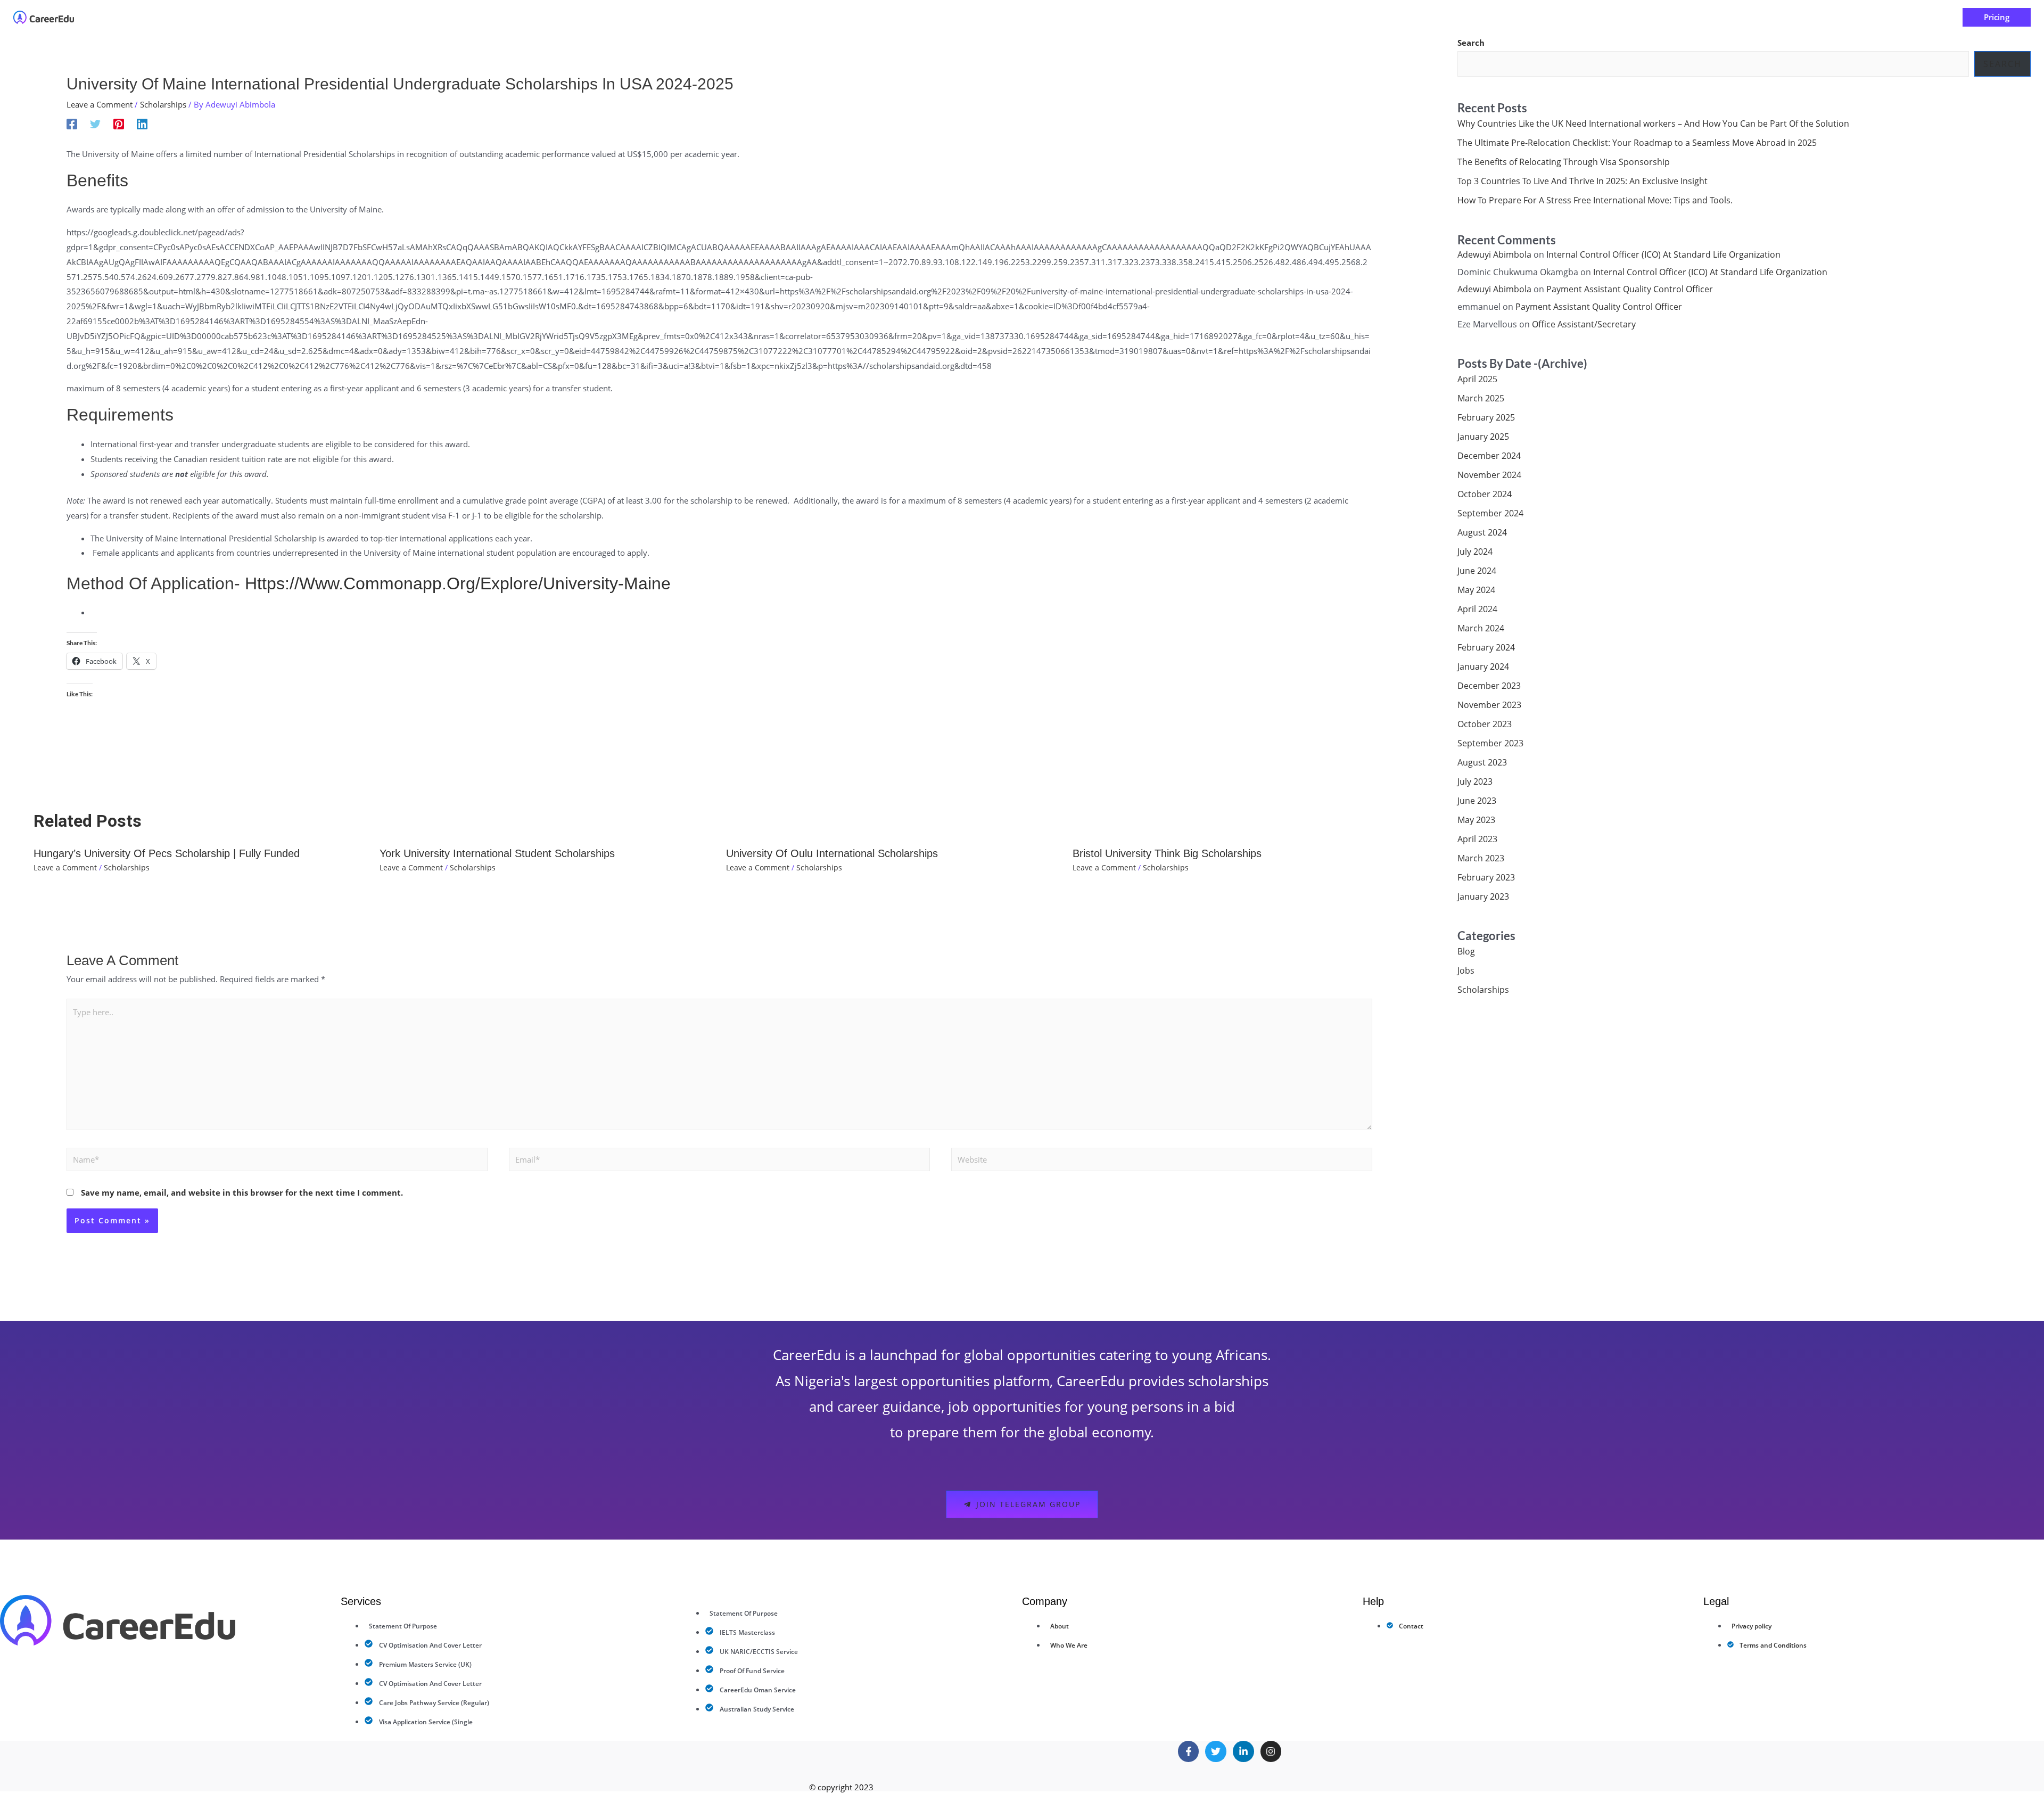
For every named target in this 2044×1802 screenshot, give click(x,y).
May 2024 (1476, 590)
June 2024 (1477, 571)
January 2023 (1483, 896)
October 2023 (1485, 724)
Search (1471, 43)
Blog (1466, 951)
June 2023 (1477, 801)
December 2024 (1489, 456)
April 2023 (1477, 839)
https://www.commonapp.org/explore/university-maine (458, 583)
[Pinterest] (119, 124)
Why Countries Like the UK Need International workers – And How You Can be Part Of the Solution (1653, 124)
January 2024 (1483, 667)
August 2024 (1482, 532)
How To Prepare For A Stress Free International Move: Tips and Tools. (1595, 200)
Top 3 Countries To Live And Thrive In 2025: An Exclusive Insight (1583, 181)
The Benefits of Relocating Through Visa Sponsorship (1564, 162)
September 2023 (1490, 743)
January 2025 (1483, 437)
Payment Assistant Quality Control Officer (1630, 289)
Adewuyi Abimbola (1494, 254)
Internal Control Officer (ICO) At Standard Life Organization (1663, 254)
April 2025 (1477, 379)
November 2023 (1489, 705)
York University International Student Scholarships (497, 853)
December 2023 (1489, 686)
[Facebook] (72, 124)
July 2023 (1475, 781)
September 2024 (1490, 513)
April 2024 (1477, 609)
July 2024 (1475, 552)
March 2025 (1481, 398)
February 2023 (1486, 877)
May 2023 (1476, 820)
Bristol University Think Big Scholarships (1167, 853)
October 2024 (1485, 494)
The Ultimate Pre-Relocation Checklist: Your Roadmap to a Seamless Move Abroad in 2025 (1638, 143)
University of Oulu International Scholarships (832, 853)
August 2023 (1482, 762)
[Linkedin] (142, 124)
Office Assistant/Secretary (1584, 324)
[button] (968, 17)
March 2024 (1481, 628)
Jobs (1466, 970)
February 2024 (1486, 647)
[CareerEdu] (44, 17)
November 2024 (1489, 475)
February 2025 (1486, 417)
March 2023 (1481, 858)
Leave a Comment (100, 104)
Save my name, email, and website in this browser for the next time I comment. (242, 1192)
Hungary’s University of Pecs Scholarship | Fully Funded (167, 853)
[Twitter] (95, 124)
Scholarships (163, 104)
